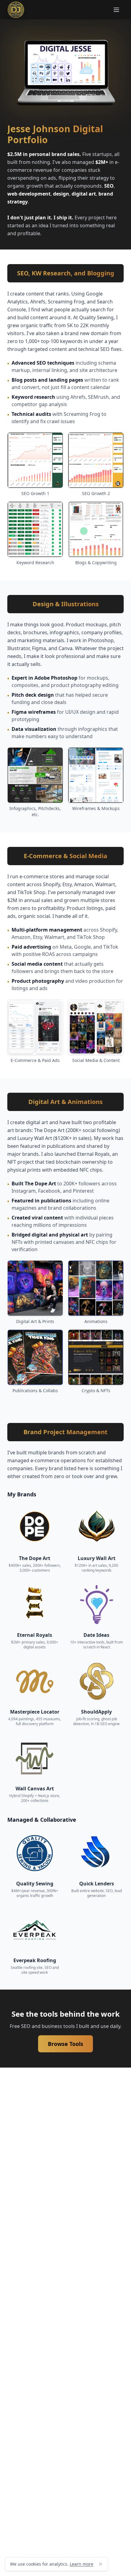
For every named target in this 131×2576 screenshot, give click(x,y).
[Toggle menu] (116, 10)
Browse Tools (65, 2044)
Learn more (81, 2564)
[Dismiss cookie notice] (101, 2564)
